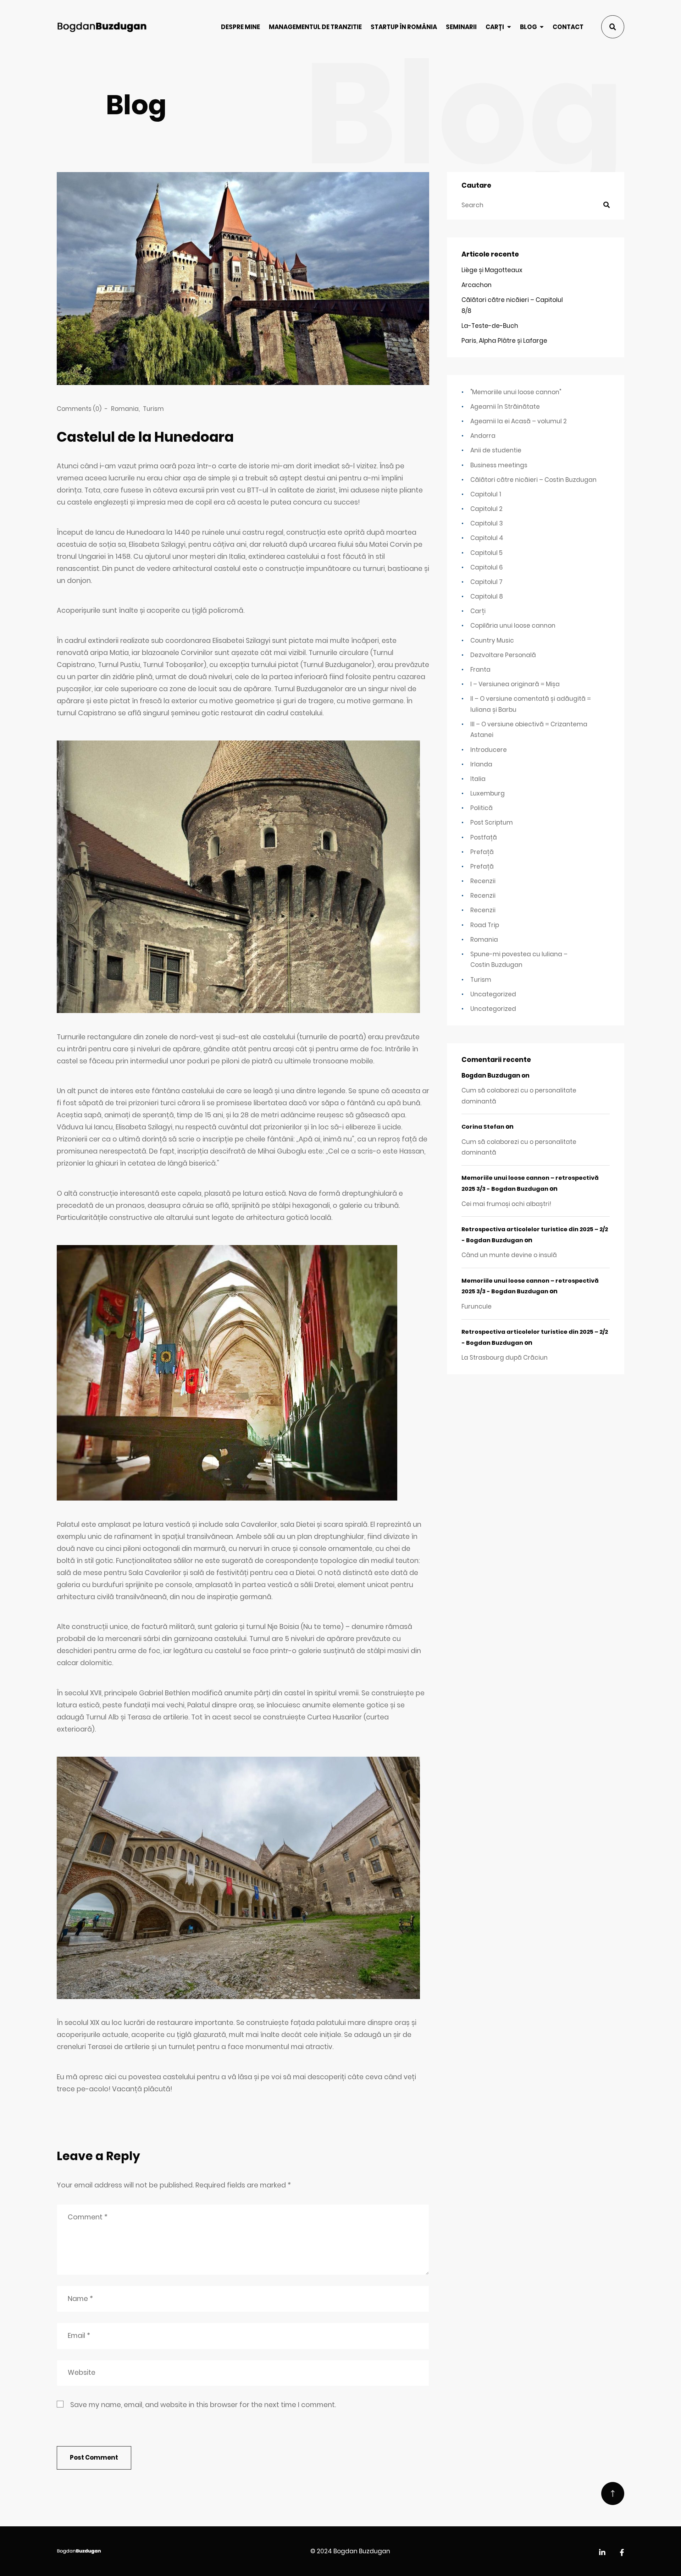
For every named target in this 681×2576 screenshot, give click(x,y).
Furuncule (477, 1306)
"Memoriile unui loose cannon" (516, 392)
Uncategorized (493, 994)
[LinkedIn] (602, 2553)
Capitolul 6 (487, 567)
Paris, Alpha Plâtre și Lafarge (504, 341)
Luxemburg (488, 793)
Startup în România (404, 27)
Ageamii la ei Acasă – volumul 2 (519, 421)
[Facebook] (622, 2553)
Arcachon (477, 285)
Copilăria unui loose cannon (513, 626)
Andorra (483, 436)
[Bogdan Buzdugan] (102, 27)
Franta (480, 670)
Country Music (492, 640)
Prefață (482, 852)
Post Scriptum (492, 822)
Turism (153, 409)
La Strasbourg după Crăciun (505, 1358)
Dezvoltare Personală (503, 655)
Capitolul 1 (486, 494)
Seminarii (461, 27)
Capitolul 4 (487, 538)
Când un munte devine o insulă (509, 1255)
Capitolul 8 (487, 596)
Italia (478, 779)
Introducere (489, 750)
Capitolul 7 (486, 582)
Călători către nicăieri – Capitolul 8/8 (512, 305)
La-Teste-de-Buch (490, 326)
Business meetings (499, 465)
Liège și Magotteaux (492, 270)
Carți (495, 27)
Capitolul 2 (486, 509)
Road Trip (485, 925)
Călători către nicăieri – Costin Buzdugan (533, 480)
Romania (125, 409)
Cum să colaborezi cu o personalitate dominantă (519, 1096)
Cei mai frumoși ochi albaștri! (506, 1204)
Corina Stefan (483, 1127)
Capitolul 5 (486, 553)
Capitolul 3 (487, 523)
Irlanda (481, 764)
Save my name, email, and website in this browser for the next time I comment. (203, 2405)
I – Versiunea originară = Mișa (515, 684)
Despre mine (240, 27)
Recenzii (483, 881)
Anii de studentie (496, 450)
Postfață (484, 837)
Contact (568, 27)
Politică (481, 808)
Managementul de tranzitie (315, 27)
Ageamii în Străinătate (505, 407)
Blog (528, 27)
